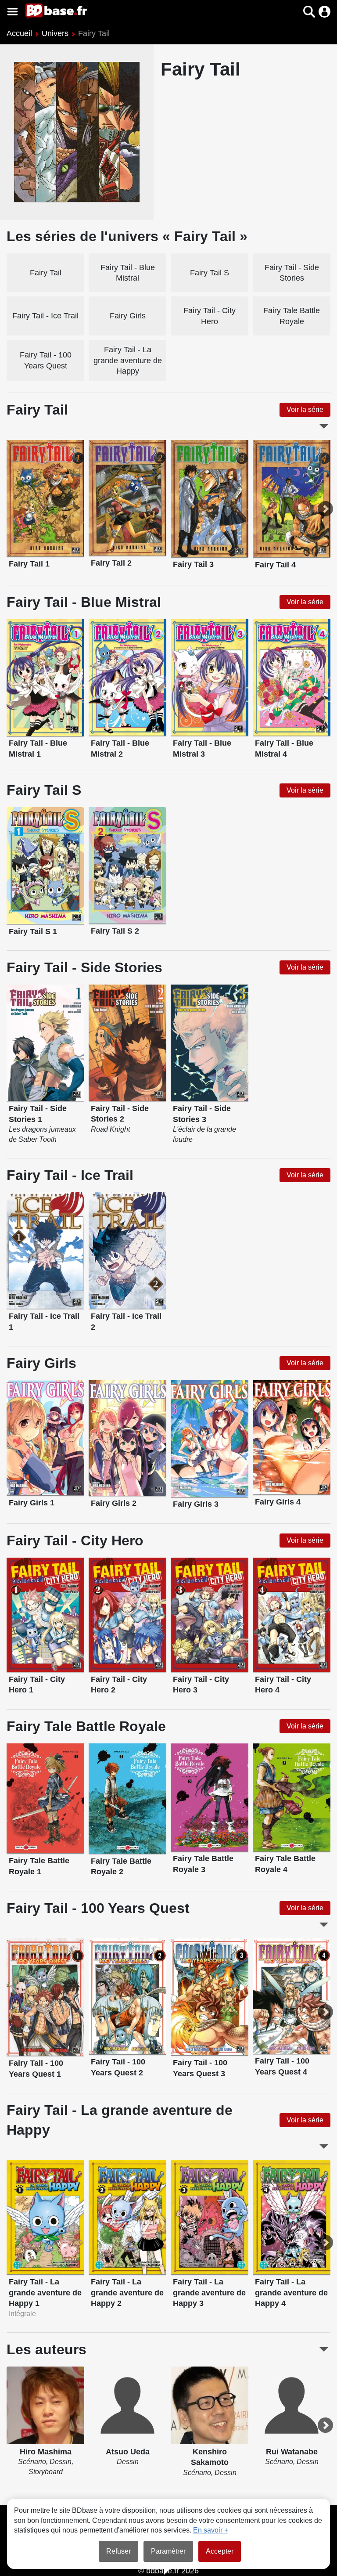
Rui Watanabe (292, 2452)
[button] (294, 12)
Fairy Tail (46, 273)
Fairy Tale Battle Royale (292, 316)
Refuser (118, 2551)
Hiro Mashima (46, 2452)
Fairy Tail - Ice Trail (45, 316)
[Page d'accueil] (56, 11)
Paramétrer (168, 2551)
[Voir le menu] (13, 12)
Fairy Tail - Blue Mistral (128, 273)
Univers (55, 33)
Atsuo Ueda (128, 2452)
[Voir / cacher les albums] (324, 426)
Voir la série (305, 409)
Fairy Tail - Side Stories (292, 273)
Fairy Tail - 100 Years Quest (46, 360)
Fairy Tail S (210, 273)
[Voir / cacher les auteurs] (324, 2349)
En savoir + (211, 2530)
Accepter (220, 2551)
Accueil (19, 33)
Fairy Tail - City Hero (210, 316)
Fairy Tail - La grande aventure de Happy (128, 360)
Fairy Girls (128, 316)
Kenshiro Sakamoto (210, 2457)
